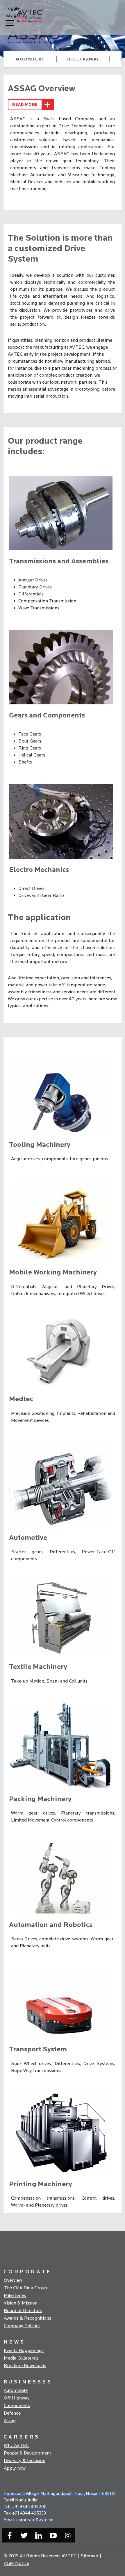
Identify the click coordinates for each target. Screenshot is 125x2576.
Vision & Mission (21, 2303)
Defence (12, 2413)
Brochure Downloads (25, 2366)
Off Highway (17, 2398)
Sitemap (89, 2556)
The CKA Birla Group (25, 2288)
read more (25, 104)
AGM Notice (16, 2563)
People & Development (27, 2453)
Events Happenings (24, 2351)
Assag (10, 2421)
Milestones (15, 2295)
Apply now (15, 2468)
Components (17, 2406)
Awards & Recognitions (27, 2318)
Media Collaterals (21, 2358)
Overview (13, 2280)
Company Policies (22, 2326)
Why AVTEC (16, 2445)
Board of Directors (23, 2311)
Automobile (16, 2390)
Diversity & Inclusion (25, 2461)
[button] (10, 16)
